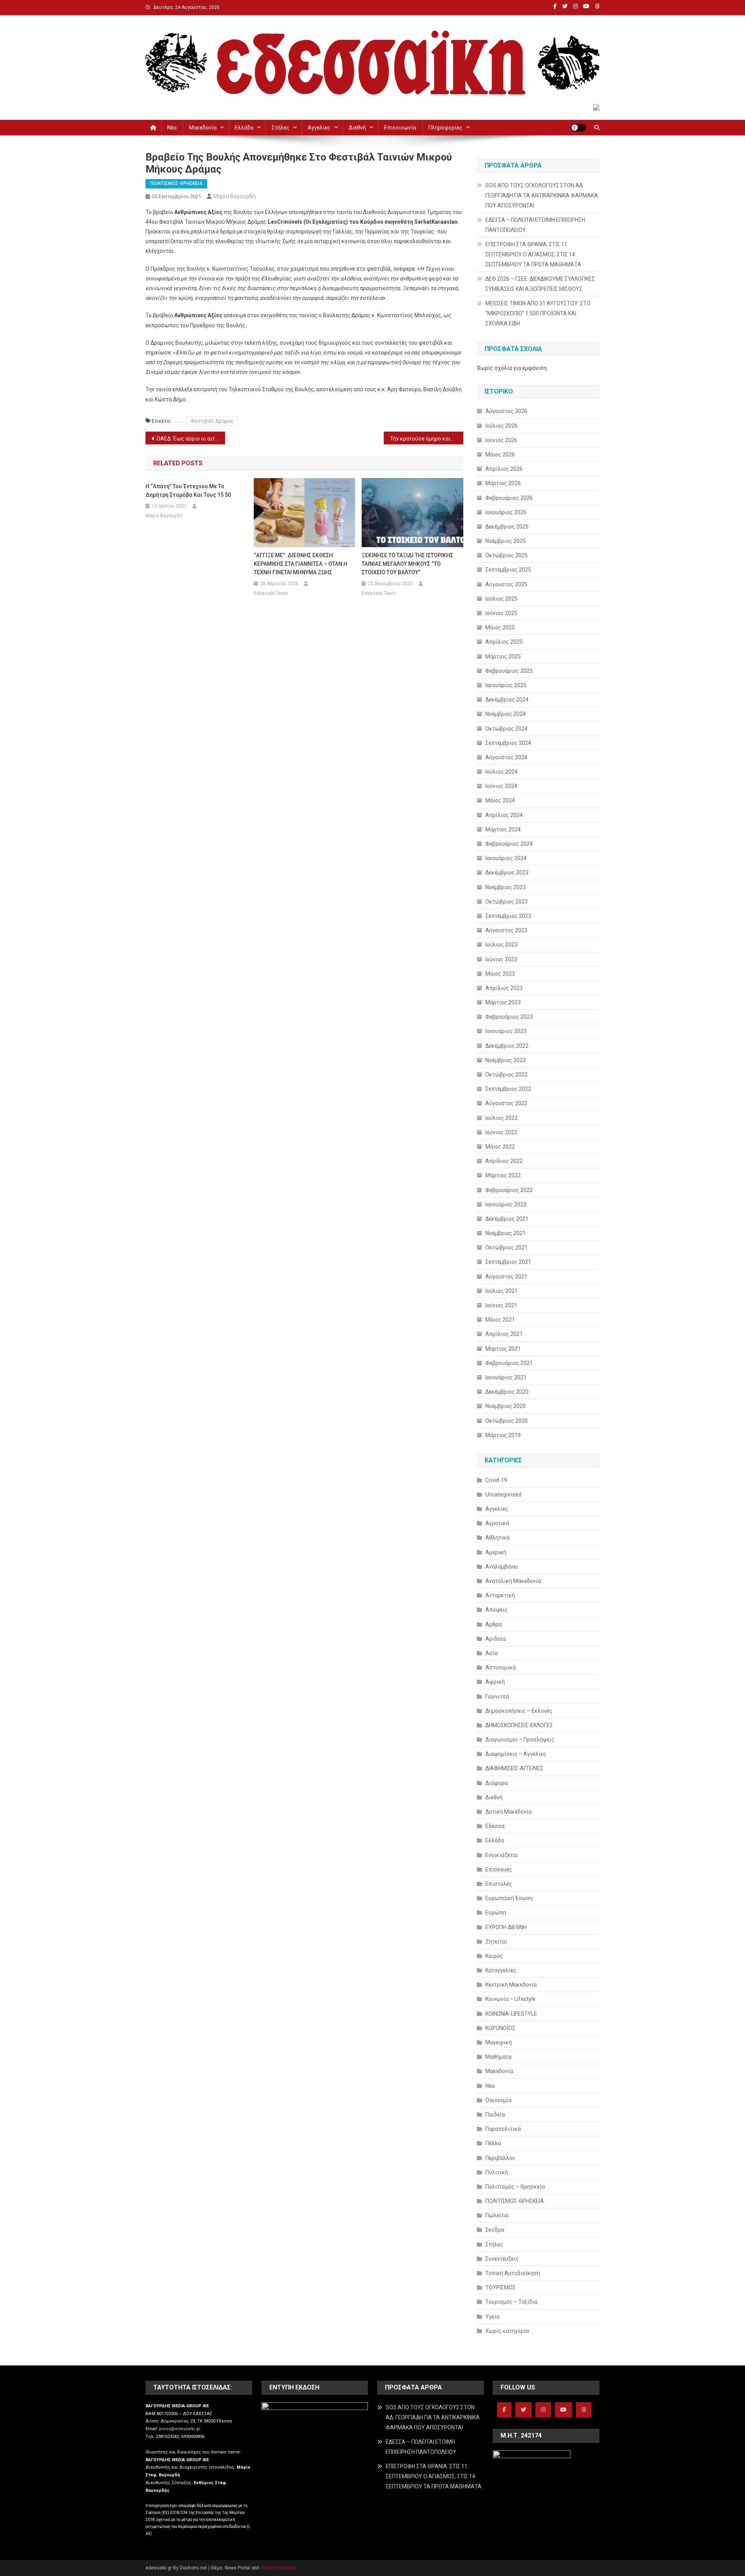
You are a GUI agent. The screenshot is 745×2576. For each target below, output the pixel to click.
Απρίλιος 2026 (504, 469)
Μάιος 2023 (500, 974)
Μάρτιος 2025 (503, 657)
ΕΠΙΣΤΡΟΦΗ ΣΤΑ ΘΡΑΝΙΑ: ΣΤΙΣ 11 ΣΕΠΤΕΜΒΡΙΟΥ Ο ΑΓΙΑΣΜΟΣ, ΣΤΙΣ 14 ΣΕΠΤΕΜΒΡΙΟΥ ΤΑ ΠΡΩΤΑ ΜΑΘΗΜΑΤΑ (533, 254)
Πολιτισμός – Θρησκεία (515, 2187)
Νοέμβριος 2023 (506, 887)
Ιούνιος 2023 (501, 959)
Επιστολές (499, 1884)
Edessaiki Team (271, 593)
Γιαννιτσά (497, 1697)
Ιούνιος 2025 (501, 613)
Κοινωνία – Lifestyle (510, 1999)
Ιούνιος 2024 (501, 786)
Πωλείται (497, 2215)
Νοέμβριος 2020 (506, 1406)
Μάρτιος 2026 (503, 483)
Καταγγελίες (501, 1970)
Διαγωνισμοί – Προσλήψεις (520, 1740)
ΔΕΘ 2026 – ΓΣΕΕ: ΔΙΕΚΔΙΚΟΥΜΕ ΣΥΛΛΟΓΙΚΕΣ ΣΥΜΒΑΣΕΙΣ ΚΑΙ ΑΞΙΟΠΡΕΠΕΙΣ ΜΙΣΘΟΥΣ (540, 284)
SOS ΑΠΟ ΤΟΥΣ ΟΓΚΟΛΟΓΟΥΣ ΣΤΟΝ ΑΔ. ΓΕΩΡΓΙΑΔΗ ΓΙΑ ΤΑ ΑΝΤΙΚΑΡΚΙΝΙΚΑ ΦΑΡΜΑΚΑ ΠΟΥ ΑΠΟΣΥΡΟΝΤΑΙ (542, 195)
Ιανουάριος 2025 (506, 685)
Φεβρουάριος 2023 (509, 1017)
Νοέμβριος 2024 (506, 714)
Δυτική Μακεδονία (509, 1812)
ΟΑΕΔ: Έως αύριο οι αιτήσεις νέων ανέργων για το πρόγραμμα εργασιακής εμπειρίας (191, 439)
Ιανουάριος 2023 (506, 1031)
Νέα (172, 128)
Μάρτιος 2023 (503, 1002)
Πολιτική (497, 2172)
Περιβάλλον (500, 2158)
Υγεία (492, 2317)
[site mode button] (579, 128)
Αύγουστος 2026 (506, 411)
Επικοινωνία (400, 128)
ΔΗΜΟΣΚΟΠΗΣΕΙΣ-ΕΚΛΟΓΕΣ (519, 1725)
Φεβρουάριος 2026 (509, 498)
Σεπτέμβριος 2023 (508, 916)
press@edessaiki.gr (180, 2429)
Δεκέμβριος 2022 (507, 1046)
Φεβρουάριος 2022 (509, 1190)
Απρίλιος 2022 (504, 1161)
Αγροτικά (497, 1523)
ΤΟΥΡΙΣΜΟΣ (501, 2287)
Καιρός (494, 1956)
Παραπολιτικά (503, 2129)
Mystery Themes (278, 2568)
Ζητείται (496, 1942)
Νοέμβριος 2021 (506, 1233)
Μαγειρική (499, 2042)
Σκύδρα (495, 2230)
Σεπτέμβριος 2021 (508, 1262)
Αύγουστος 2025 (506, 584)
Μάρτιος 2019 (503, 1435)
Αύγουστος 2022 (506, 1103)
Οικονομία (498, 2100)
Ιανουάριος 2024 (506, 858)
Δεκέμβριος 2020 (507, 1392)
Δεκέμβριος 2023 (507, 872)
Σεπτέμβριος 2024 (508, 743)
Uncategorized (503, 1494)
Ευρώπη (496, 1913)
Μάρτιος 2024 (503, 829)
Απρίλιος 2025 (504, 642)
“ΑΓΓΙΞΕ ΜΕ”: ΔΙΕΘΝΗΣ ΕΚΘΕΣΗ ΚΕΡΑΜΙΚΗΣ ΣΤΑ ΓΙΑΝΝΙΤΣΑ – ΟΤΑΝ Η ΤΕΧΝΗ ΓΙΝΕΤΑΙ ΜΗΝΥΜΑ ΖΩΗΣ (301, 564)
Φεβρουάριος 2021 (509, 1363)
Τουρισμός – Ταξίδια (511, 2302)
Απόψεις (496, 1610)
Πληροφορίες (445, 128)
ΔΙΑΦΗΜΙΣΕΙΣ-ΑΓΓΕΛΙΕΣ (514, 1768)
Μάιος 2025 (500, 627)
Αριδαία (496, 1639)
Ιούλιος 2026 (502, 426)
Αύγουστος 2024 (506, 757)
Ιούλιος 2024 (502, 772)
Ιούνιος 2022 (501, 1132)
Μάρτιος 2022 (503, 1175)
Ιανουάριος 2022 (506, 1204)
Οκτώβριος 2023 (507, 902)
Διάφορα (496, 1783)
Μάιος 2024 (500, 800)
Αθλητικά (497, 1538)
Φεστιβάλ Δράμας (212, 421)
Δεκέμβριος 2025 (507, 527)
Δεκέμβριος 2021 (507, 1219)
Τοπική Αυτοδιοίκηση (513, 2273)
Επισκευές (499, 1869)
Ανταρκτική (500, 1595)
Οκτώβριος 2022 (507, 1075)
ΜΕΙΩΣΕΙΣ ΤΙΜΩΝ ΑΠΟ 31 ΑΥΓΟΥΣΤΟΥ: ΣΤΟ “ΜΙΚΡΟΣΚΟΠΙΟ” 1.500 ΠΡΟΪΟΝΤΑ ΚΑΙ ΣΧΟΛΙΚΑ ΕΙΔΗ (538, 313)
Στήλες (281, 128)
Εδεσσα (495, 1826)
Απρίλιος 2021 (504, 1334)
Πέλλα (493, 2143)
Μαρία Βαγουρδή (235, 196)
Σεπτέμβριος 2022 (508, 1089)
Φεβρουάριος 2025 (509, 671)
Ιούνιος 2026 (501, 440)
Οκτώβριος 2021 (507, 1247)
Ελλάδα (244, 128)
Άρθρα (494, 1624)
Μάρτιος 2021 (503, 1349)
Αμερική (496, 1552)
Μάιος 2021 (500, 1320)
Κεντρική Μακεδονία (511, 1985)
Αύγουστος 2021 (506, 1277)
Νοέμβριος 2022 (506, 1060)
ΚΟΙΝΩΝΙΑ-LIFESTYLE (511, 2014)
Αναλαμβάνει (502, 1567)
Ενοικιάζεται (502, 1855)
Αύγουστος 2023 (506, 930)
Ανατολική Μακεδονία (513, 1581)
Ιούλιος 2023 (502, 945)
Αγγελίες (319, 128)
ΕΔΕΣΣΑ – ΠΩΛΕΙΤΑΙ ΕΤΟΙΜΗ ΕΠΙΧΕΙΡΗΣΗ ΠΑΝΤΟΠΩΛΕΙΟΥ (535, 225)
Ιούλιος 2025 (502, 599)
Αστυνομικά (501, 1667)
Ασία (492, 1653)
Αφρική (495, 1682)
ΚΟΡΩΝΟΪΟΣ (500, 2028)
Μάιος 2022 (500, 1147)
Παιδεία (495, 2115)
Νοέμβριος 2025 (506, 541)
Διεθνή (357, 128)
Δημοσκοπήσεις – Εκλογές (519, 1711)
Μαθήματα (498, 2057)
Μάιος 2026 (500, 454)
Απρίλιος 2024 (504, 815)
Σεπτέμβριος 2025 (508, 570)
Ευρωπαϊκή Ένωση (509, 1898)
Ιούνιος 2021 (501, 1305)
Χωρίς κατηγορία (507, 2331)
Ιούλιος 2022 (502, 1118)
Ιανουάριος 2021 (506, 1377)
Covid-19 (496, 1480)
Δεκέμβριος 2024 (507, 700)
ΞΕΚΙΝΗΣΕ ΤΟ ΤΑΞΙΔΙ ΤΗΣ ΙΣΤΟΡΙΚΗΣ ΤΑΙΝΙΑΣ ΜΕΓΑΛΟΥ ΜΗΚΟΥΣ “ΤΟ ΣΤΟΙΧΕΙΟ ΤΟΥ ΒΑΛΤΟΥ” (407, 564)
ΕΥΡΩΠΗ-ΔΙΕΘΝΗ (506, 1927)
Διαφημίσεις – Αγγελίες (516, 1754)
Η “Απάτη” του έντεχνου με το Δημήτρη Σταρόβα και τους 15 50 (188, 491)
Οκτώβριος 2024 (507, 729)
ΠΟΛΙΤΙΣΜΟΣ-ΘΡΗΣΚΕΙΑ (176, 183)
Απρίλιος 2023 (504, 988)
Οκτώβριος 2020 (507, 1421)
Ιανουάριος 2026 (506, 512)
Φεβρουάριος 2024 (509, 844)
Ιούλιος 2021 (502, 1291)
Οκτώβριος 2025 (507, 555)
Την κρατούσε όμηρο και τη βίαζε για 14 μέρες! (427, 439)
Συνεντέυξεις (502, 2259)
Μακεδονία (203, 128)
